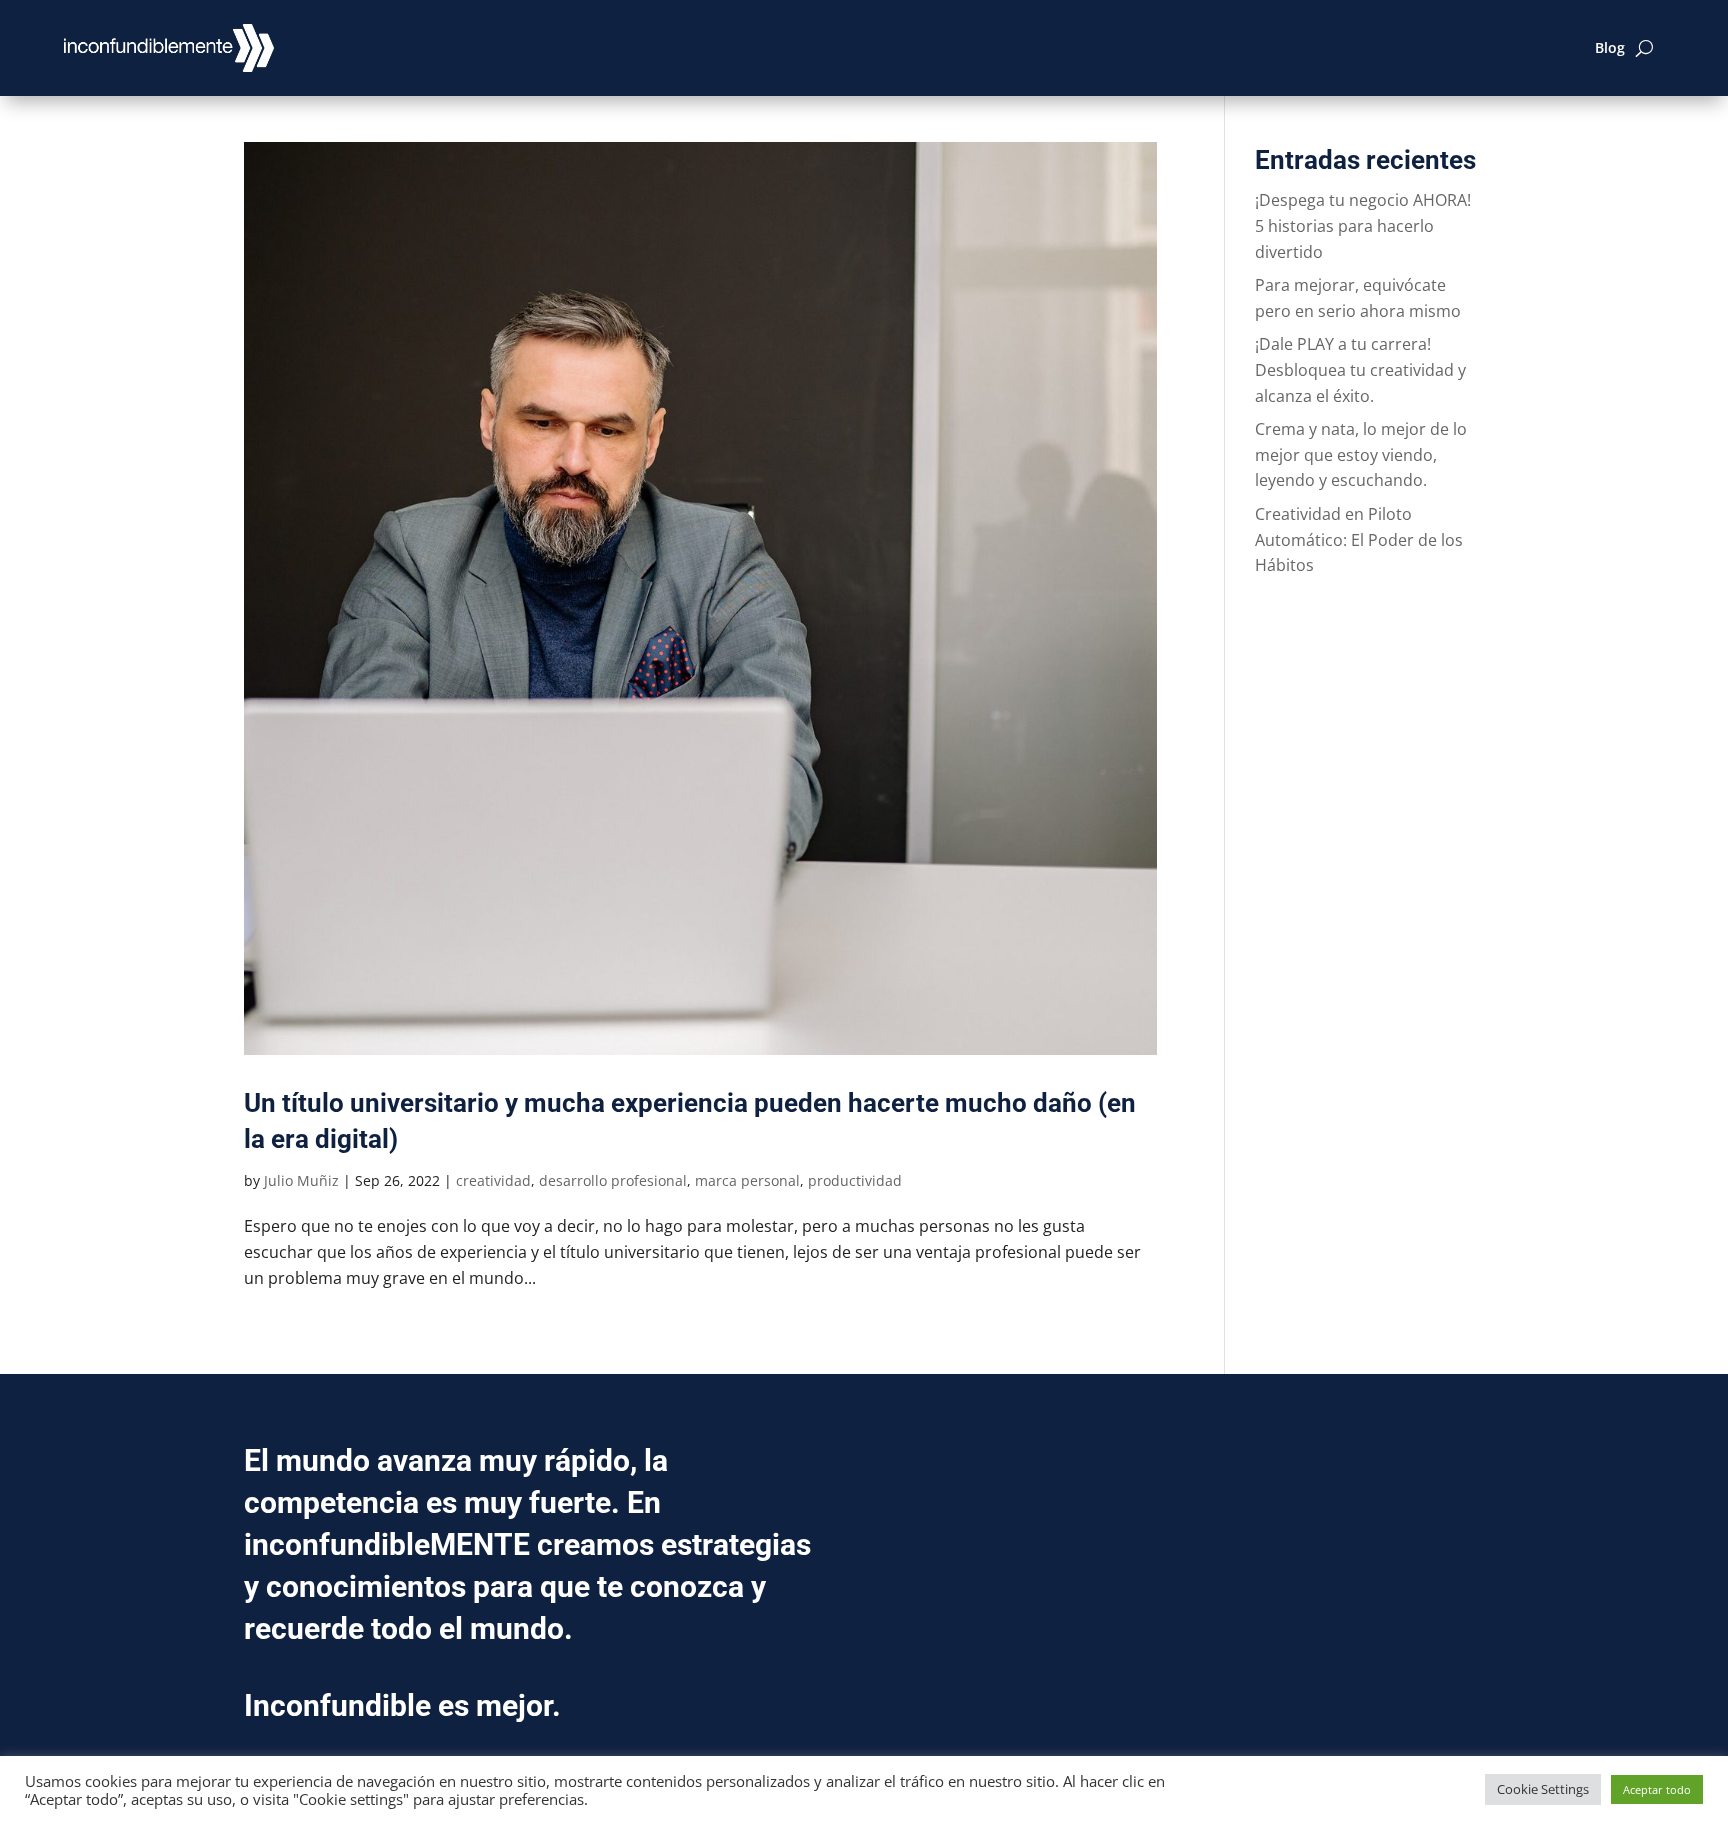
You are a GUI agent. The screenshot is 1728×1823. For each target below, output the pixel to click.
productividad (855, 1180)
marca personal (747, 1180)
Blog (1610, 47)
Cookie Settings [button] (1543, 1789)
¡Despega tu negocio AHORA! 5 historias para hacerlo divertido (1363, 225)
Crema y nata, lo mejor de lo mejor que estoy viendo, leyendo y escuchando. (1361, 454)
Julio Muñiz (301, 1180)
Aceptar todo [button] (1657, 1789)
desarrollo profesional (613, 1180)
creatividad (493, 1180)
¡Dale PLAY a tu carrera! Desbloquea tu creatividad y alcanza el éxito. (1360, 369)
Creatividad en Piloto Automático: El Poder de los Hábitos (1359, 539)
